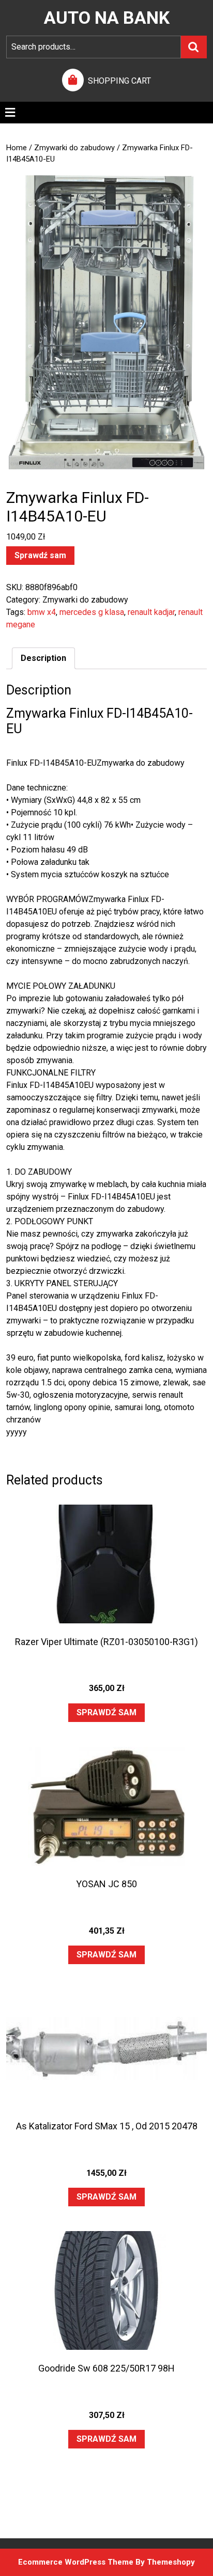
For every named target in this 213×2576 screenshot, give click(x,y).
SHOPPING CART (119, 81)
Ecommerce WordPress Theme (76, 2562)
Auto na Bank (107, 18)
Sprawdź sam (40, 555)
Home (17, 148)
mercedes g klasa (92, 612)
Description (43, 658)
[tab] (10, 113)
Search (194, 47)
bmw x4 (42, 612)
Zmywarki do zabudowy (74, 148)
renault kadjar (151, 612)
